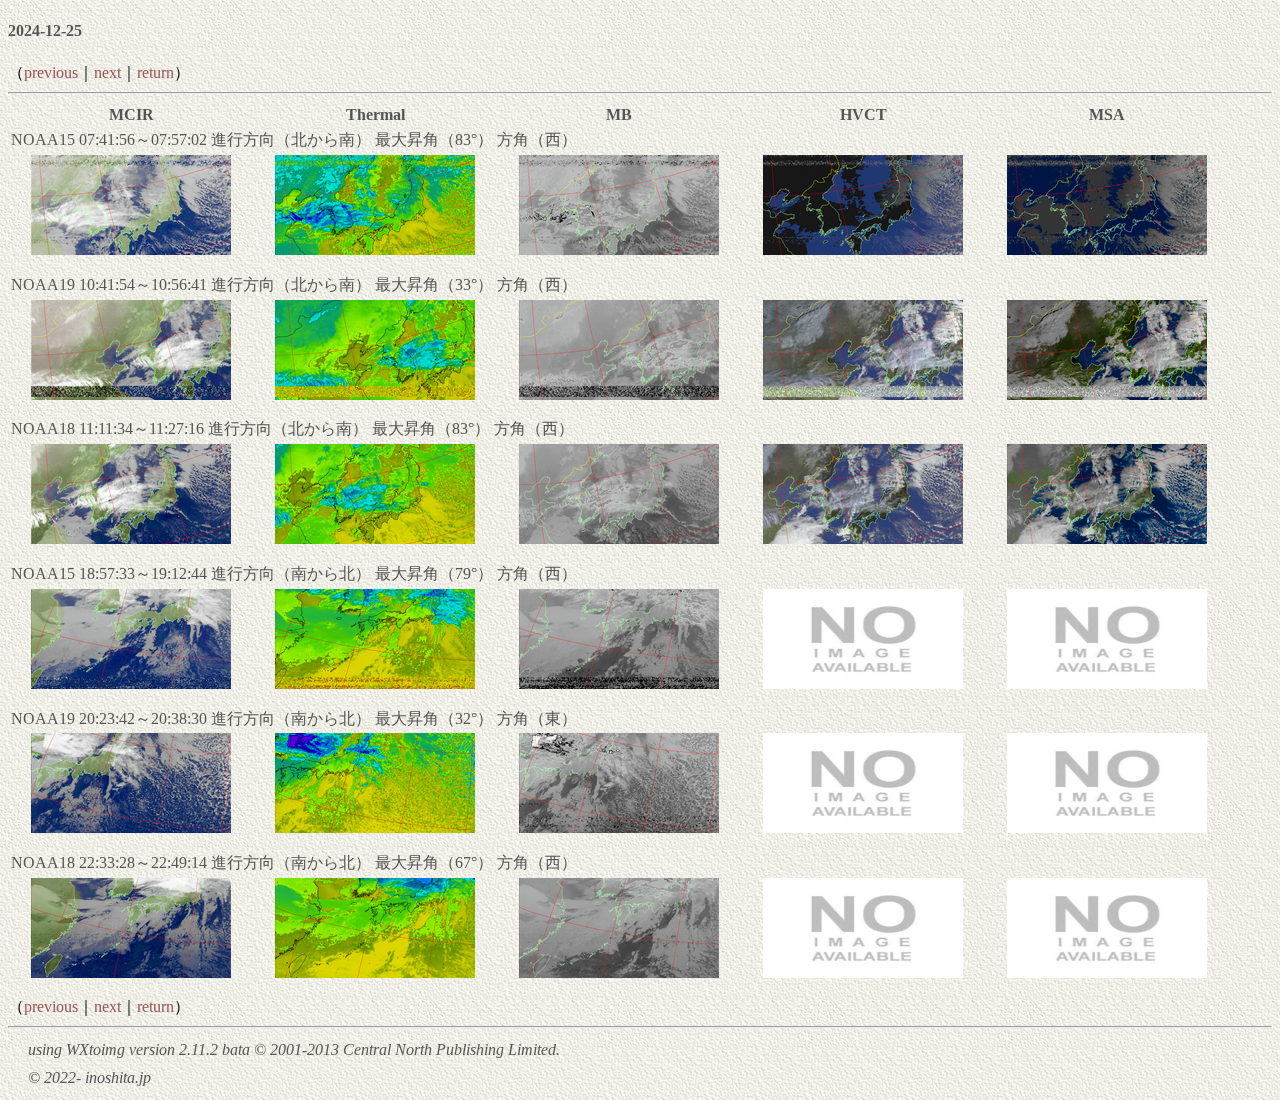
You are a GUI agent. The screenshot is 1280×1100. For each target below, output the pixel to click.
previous (51, 72)
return (155, 72)
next (107, 72)
